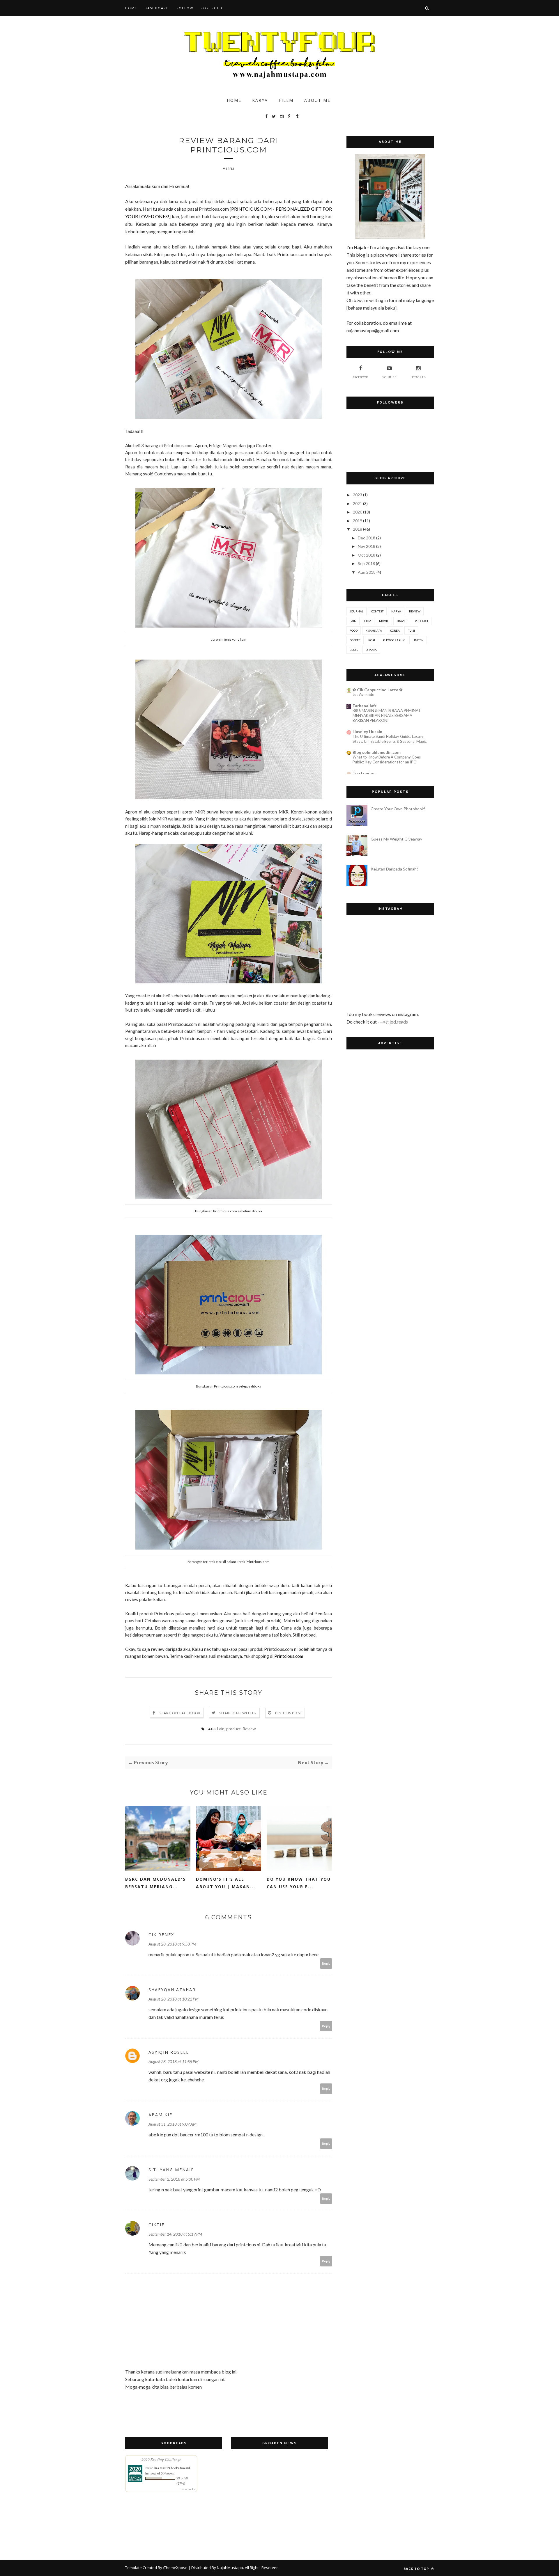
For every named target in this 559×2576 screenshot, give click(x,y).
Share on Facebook (180, 1713)
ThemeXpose (176, 2568)
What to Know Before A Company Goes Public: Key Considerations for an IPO (387, 760)
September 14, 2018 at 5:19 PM (175, 2234)
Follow (185, 8)
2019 (358, 521)
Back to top (417, 2569)
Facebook (360, 377)
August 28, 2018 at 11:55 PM (174, 2061)
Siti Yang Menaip (171, 2170)
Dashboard (157, 8)
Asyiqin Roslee (169, 2052)
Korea (395, 630)
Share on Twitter (238, 1713)
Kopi (372, 640)
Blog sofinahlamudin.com (377, 752)
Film (368, 621)
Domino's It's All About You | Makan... (226, 1883)
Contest (377, 611)
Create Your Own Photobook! (398, 809)
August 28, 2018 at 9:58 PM (172, 1944)
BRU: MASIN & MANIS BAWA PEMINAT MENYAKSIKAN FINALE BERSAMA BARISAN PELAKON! (387, 716)
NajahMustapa (230, 2568)
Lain (221, 1729)
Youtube (389, 377)
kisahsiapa (374, 630)
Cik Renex (161, 1935)
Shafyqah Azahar (172, 1990)
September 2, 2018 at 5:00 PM (174, 2179)
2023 (358, 495)
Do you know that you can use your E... (299, 1883)
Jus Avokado (363, 694)
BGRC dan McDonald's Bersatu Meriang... (155, 1883)
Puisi (411, 630)
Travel (402, 621)
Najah (149, 2468)
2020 (358, 512)
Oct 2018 (367, 555)
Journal (357, 611)
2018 (358, 529)
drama (371, 650)
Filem (286, 100)
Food (354, 630)
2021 (358, 503)
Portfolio (212, 8)
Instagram (418, 377)
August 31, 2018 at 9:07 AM (173, 2124)
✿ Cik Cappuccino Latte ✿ (378, 690)
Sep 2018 (366, 563)
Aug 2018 (367, 572)
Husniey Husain (367, 732)
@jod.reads (397, 1022)
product (233, 1729)
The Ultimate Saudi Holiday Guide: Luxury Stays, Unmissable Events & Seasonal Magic (390, 739)
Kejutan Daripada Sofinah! (394, 869)
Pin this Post (289, 1713)
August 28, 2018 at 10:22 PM (174, 1999)
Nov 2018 (367, 546)
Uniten (418, 640)
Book (354, 650)
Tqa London (364, 773)
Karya (260, 100)
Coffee (355, 640)
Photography (394, 640)
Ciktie (156, 2225)
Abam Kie (160, 2115)
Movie (384, 621)
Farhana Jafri (365, 706)
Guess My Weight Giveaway (396, 839)
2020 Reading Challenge (161, 2459)
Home (131, 8)
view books (188, 2489)
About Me (317, 100)
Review (249, 1729)
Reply (326, 1963)
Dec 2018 (367, 538)
